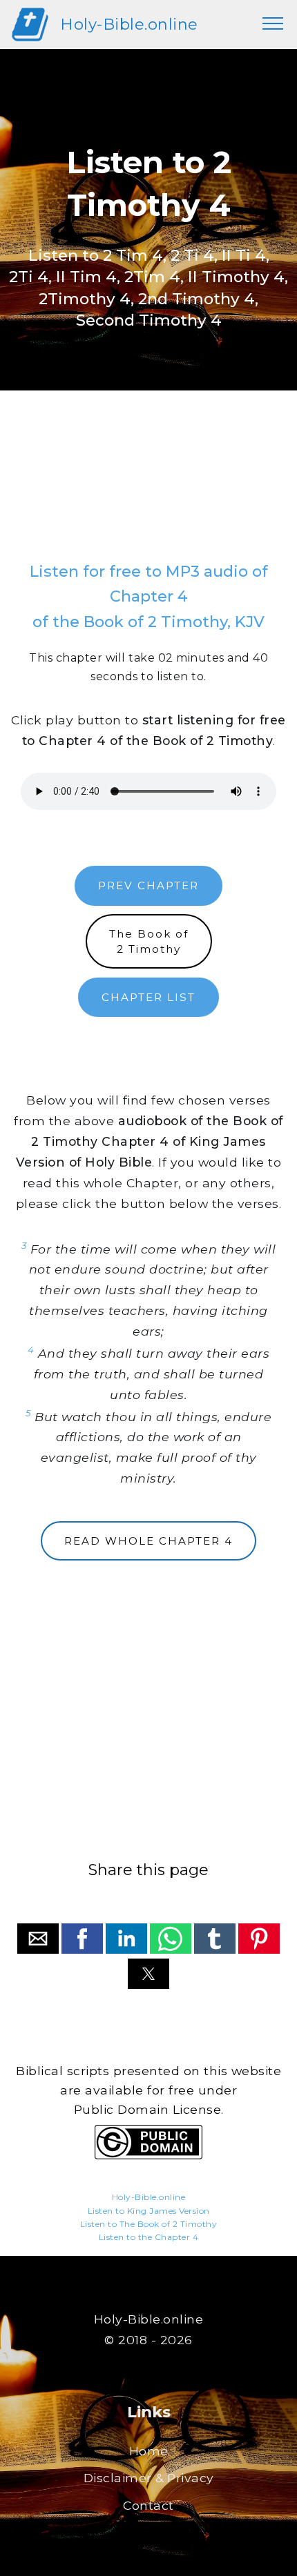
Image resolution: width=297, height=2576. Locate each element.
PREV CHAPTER (148, 885)
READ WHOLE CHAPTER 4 (148, 1541)
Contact (148, 2505)
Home (149, 2451)
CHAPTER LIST (148, 997)
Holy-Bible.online (129, 24)
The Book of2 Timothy (149, 941)
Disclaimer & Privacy (149, 2478)
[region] (148, 490)
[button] (38, 1939)
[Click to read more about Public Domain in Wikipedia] (148, 2156)
